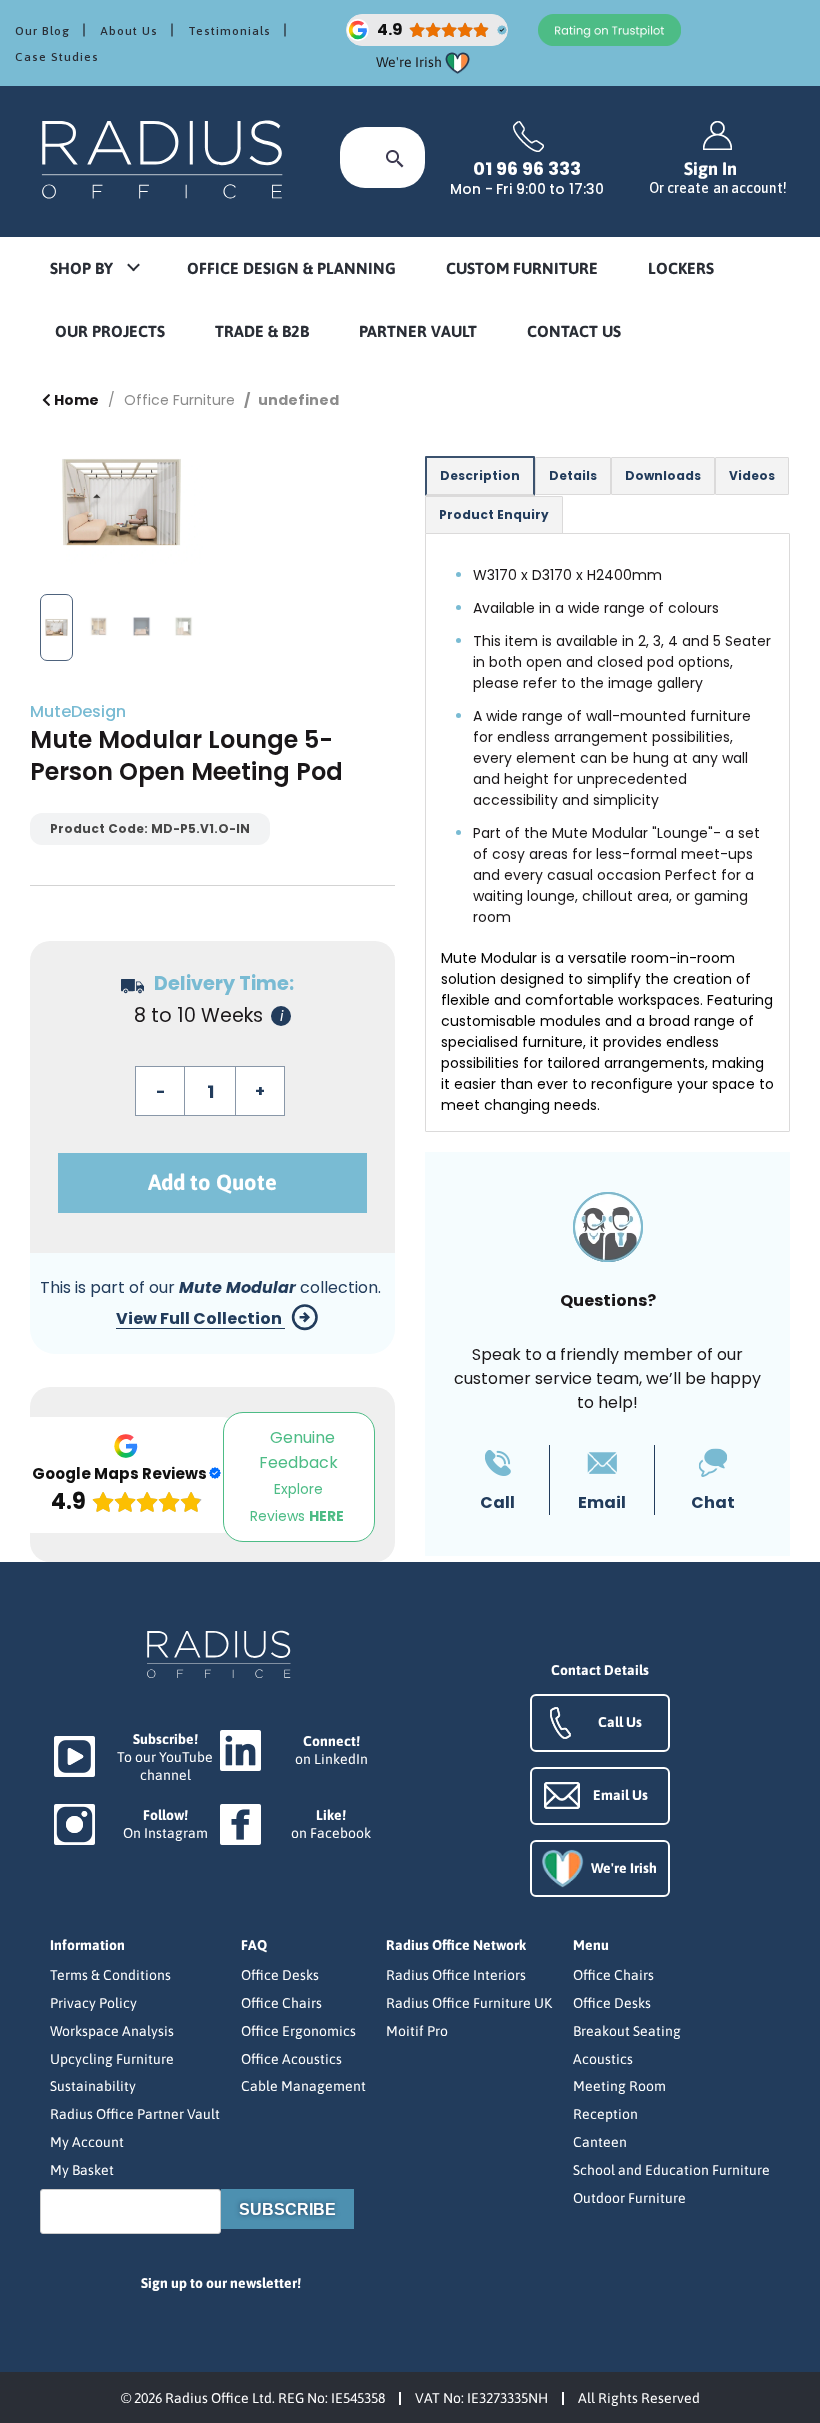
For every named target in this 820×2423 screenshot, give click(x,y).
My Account (87, 2142)
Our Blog (42, 31)
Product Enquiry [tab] (494, 514)
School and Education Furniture (671, 2170)
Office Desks (280, 1975)
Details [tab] (573, 475)
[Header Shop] (165, 158)
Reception (605, 2114)
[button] (94, 269)
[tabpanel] (607, 832)
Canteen (600, 2142)
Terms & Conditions (110, 1975)
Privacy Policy (93, 2003)
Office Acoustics (291, 2059)
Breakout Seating (627, 2031)
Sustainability (93, 2086)
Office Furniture (179, 400)
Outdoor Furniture (629, 2198)
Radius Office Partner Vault (135, 2114)
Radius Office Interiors (456, 1975)
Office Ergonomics (298, 2031)
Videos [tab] (752, 475)
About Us (129, 31)
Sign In (718, 177)
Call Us (620, 1722)
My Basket (82, 2170)
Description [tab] (480, 475)
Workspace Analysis (112, 2031)
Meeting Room (619, 2086)
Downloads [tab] (663, 475)
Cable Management (303, 2086)
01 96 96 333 (527, 169)
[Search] (395, 157)
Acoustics (603, 2059)
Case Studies (57, 57)
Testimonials (229, 31)
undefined (298, 400)
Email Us (620, 1795)
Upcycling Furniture (112, 2059)
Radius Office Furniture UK (469, 2003)
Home (75, 400)
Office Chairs (281, 2003)
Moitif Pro (417, 2031)
